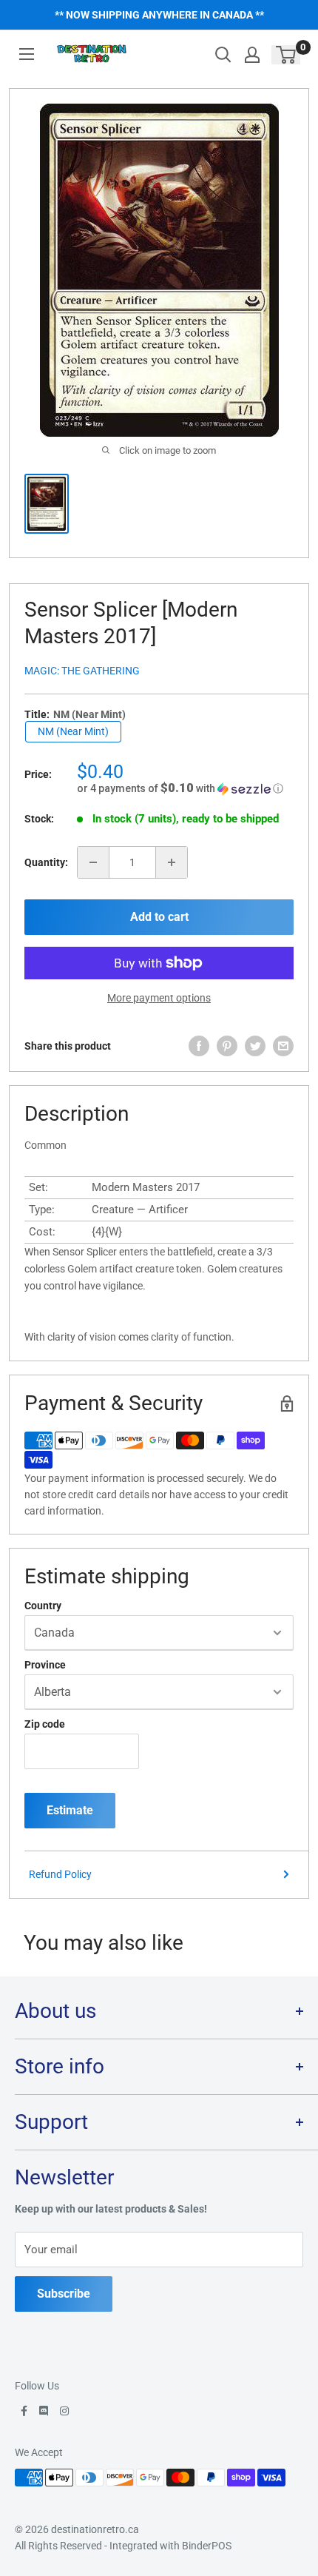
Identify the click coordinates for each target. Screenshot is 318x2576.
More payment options (159, 998)
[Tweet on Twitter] (255, 1046)
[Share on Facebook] (199, 1046)
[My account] (252, 55)
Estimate (70, 1810)
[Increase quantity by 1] (172, 862)
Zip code (45, 1724)
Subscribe (64, 2294)
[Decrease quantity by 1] (93, 862)
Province (45, 1665)
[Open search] (223, 55)
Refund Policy (60, 1874)
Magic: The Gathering (82, 671)
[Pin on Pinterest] (227, 1046)
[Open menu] (27, 54)
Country (43, 1606)
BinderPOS (207, 2546)
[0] (287, 55)
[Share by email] (283, 1046)
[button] (185, 788)
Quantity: (46, 862)
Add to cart (159, 917)
